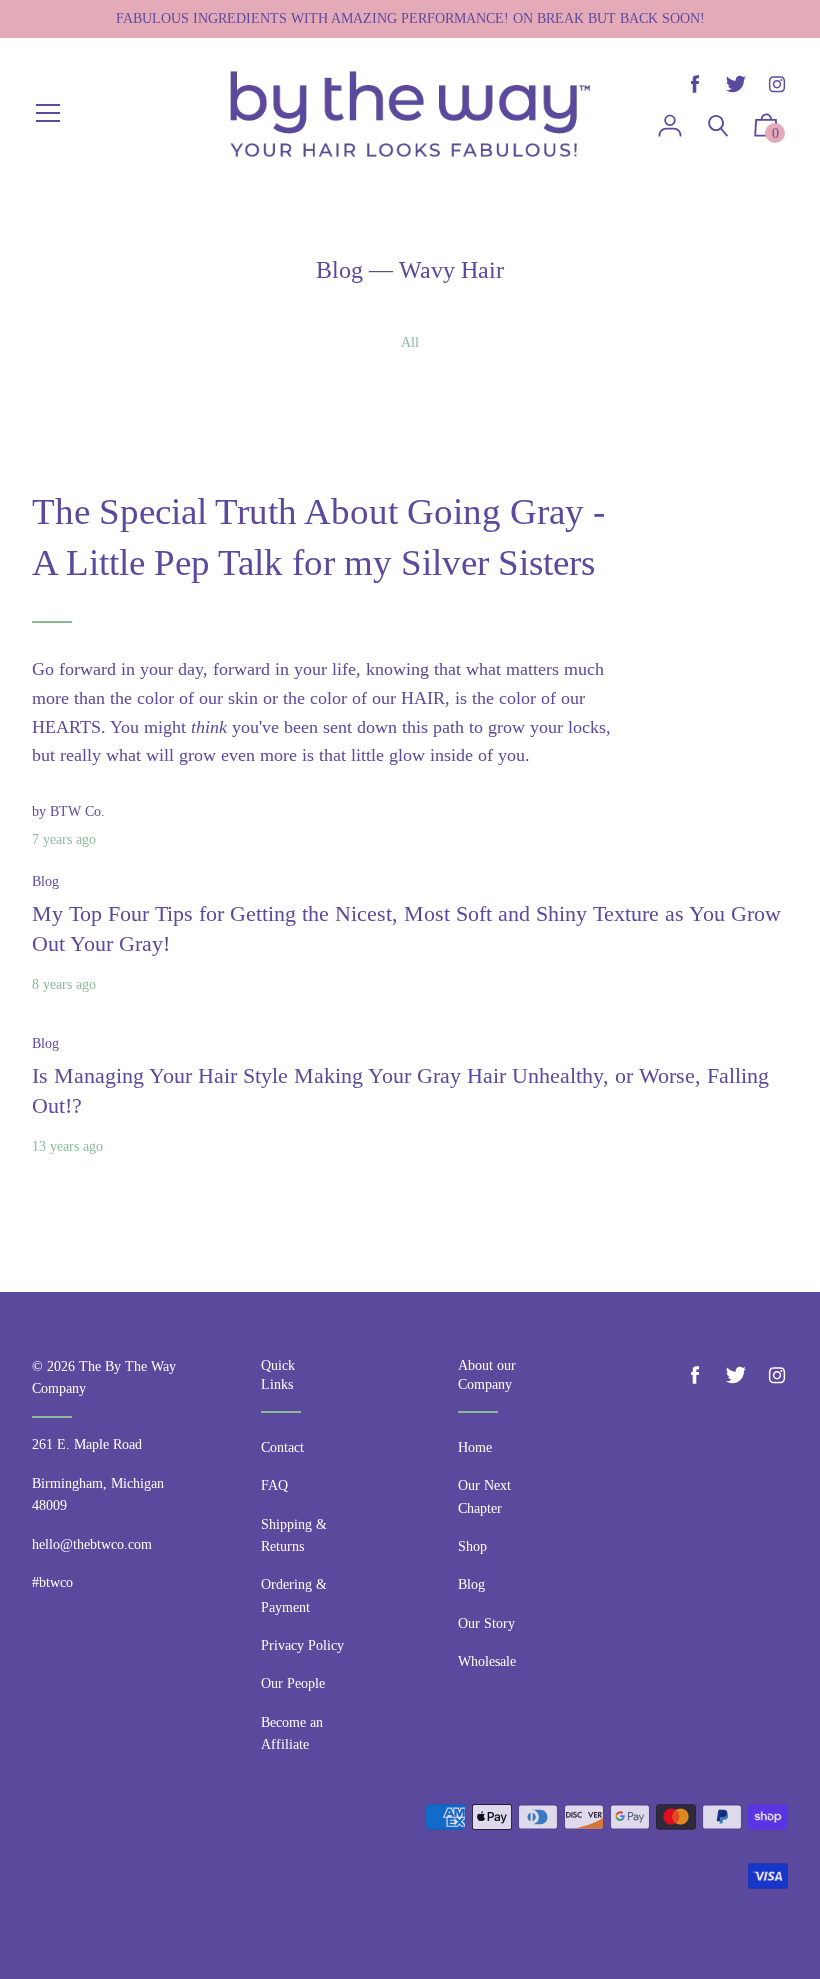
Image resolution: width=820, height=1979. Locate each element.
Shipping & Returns (294, 1535)
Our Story (486, 1623)
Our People (293, 1683)
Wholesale (487, 1661)
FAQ (274, 1485)
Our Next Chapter (484, 1496)
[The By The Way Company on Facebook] (695, 84)
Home (475, 1447)
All (410, 342)
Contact (282, 1447)
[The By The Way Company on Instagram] (777, 84)
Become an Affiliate (292, 1733)
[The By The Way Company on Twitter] (736, 84)
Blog (339, 270)
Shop (472, 1546)
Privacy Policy (302, 1645)
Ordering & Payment (294, 1595)
